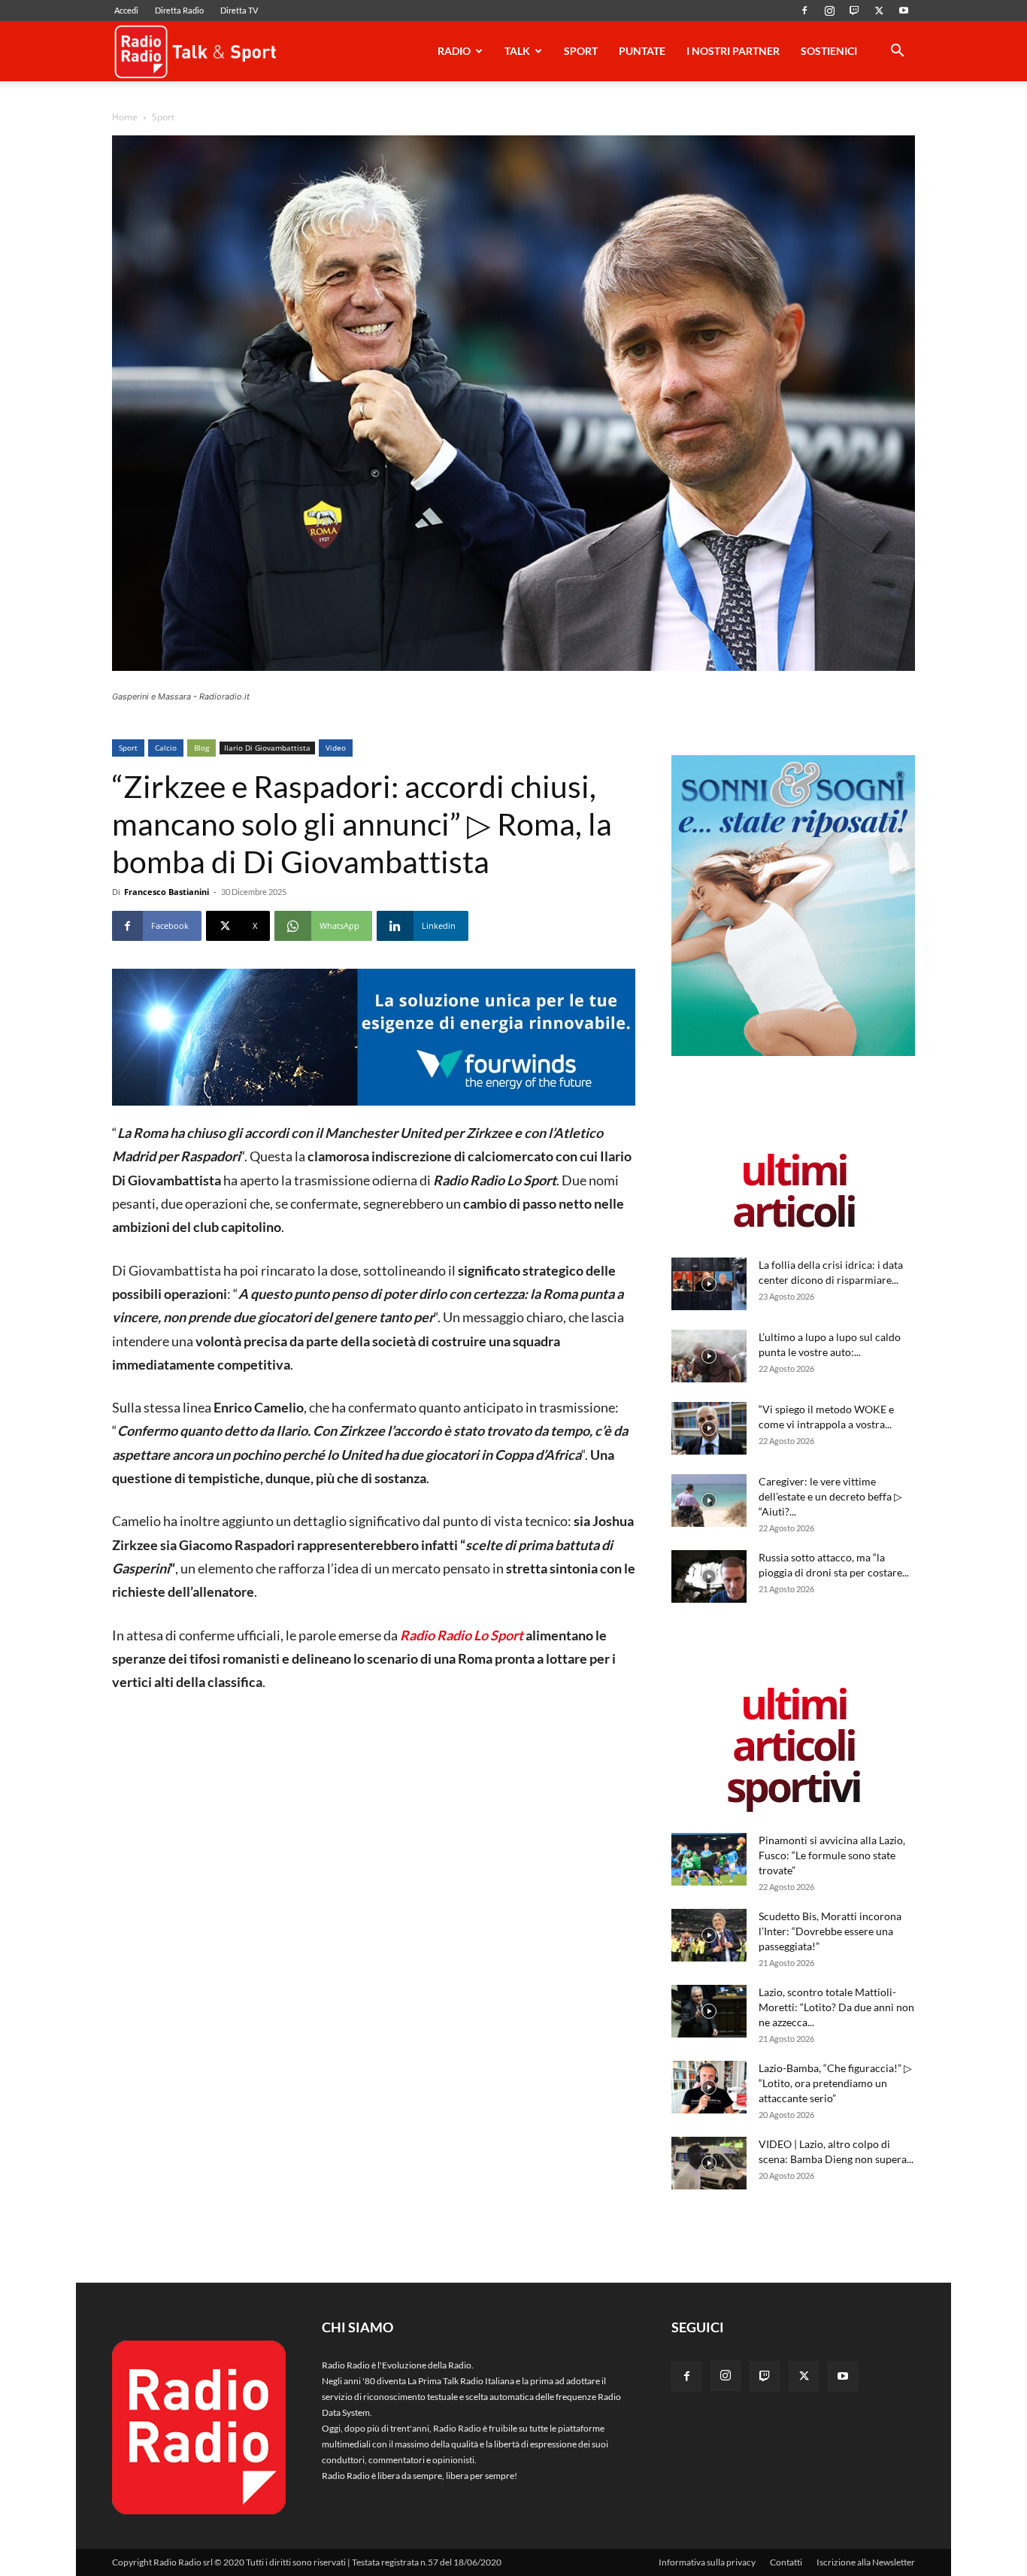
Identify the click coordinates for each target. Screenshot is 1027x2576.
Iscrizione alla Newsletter (866, 2562)
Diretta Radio (179, 10)
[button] (897, 53)
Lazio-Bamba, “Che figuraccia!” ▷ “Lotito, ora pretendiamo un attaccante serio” (835, 2083)
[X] (879, 11)
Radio (454, 51)
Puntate (642, 51)
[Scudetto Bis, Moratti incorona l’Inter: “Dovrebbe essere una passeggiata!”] (709, 1935)
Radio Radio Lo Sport (462, 1635)
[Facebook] (804, 11)
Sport (581, 51)
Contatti (786, 2562)
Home (125, 117)
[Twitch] (854, 11)
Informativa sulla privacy (707, 2562)
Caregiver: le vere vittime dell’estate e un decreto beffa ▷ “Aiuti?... (830, 1496)
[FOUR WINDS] (374, 1037)
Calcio (166, 748)
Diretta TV (239, 10)
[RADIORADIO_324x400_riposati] (793, 1053)
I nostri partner (733, 51)
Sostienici (829, 51)
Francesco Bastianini (167, 892)
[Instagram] (829, 11)
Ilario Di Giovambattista (267, 748)
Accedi (126, 10)
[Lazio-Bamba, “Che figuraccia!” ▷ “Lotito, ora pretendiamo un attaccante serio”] (709, 2087)
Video (336, 748)
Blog (201, 748)
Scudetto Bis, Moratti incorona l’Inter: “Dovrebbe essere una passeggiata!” (830, 1931)
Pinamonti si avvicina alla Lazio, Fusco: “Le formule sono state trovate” (832, 1855)
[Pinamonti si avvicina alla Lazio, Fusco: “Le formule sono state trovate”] (709, 1859)
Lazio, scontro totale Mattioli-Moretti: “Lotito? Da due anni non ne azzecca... (836, 2007)
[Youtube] (904, 11)
